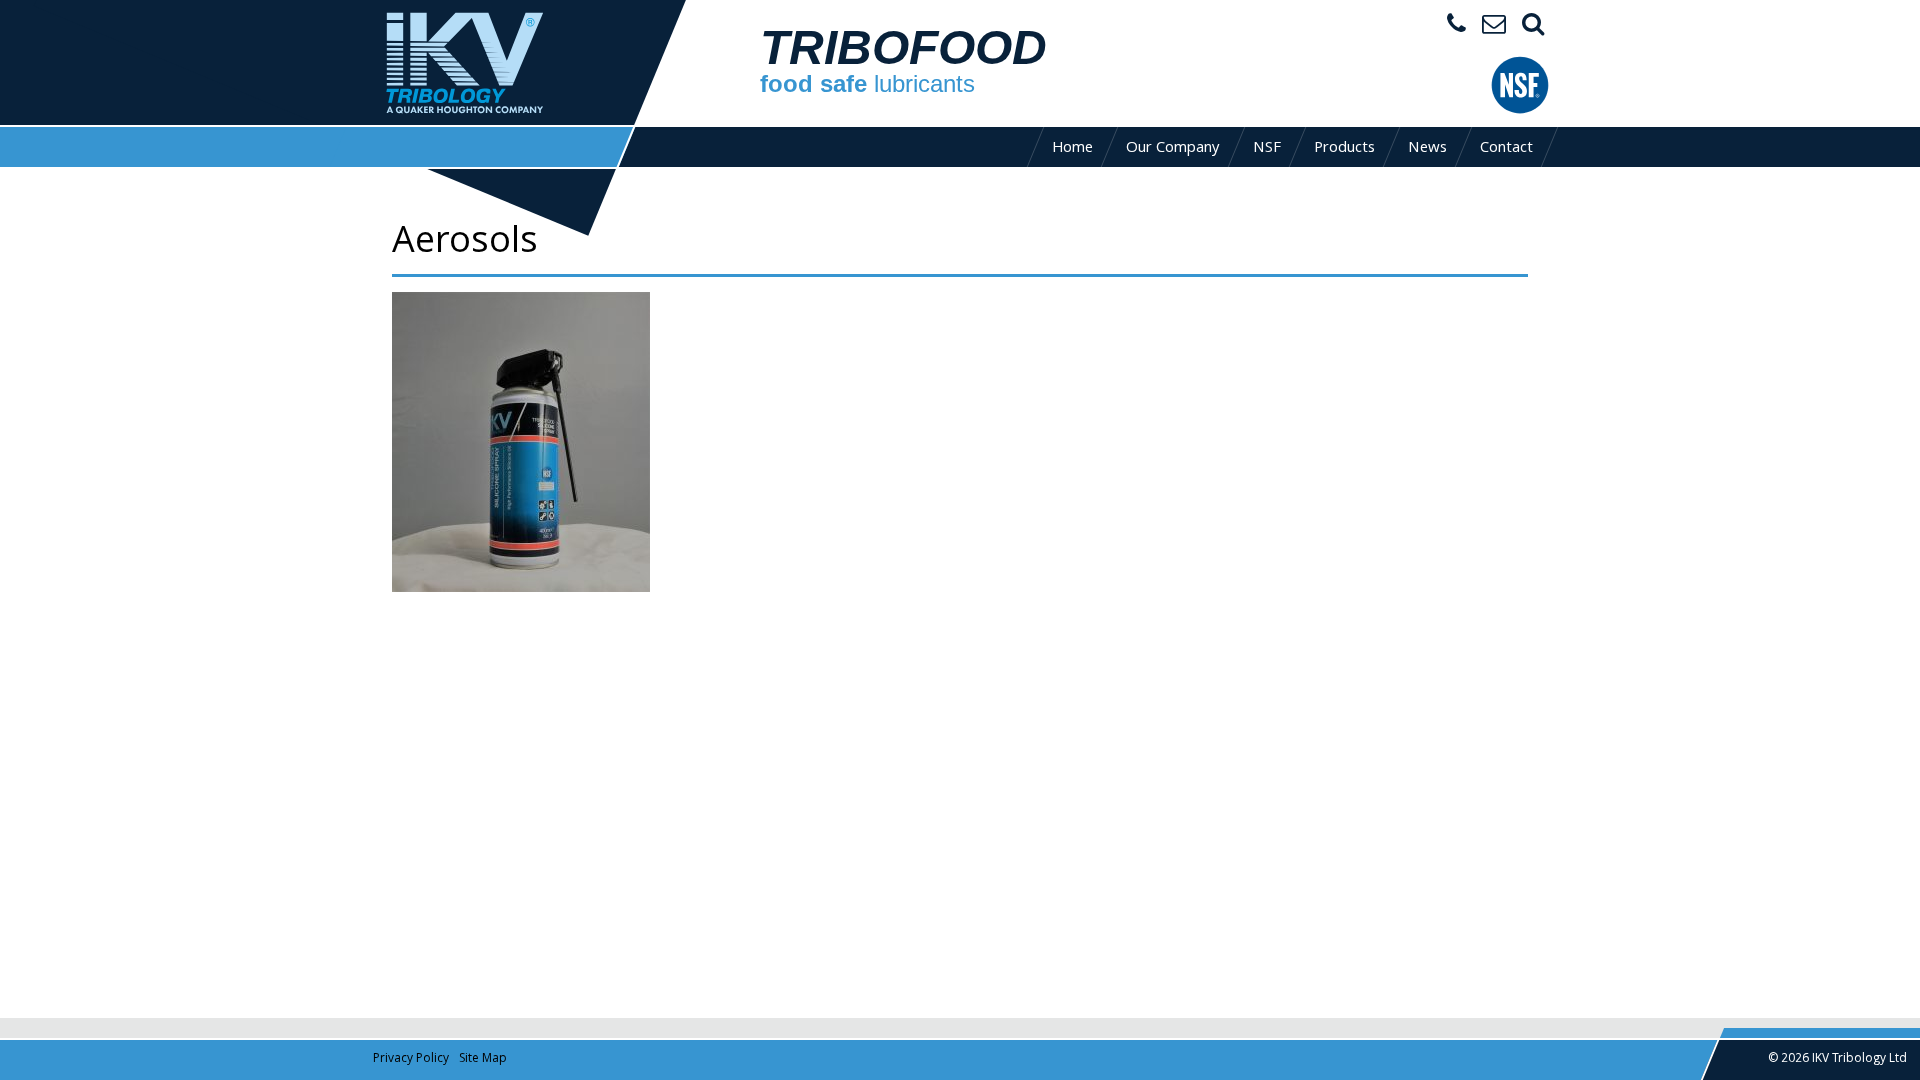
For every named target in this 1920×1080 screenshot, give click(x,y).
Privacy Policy (411, 1059)
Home (1072, 149)
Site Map (483, 1059)
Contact (1506, 149)
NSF (1267, 149)
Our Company (1173, 149)
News (1427, 149)
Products (1344, 149)
